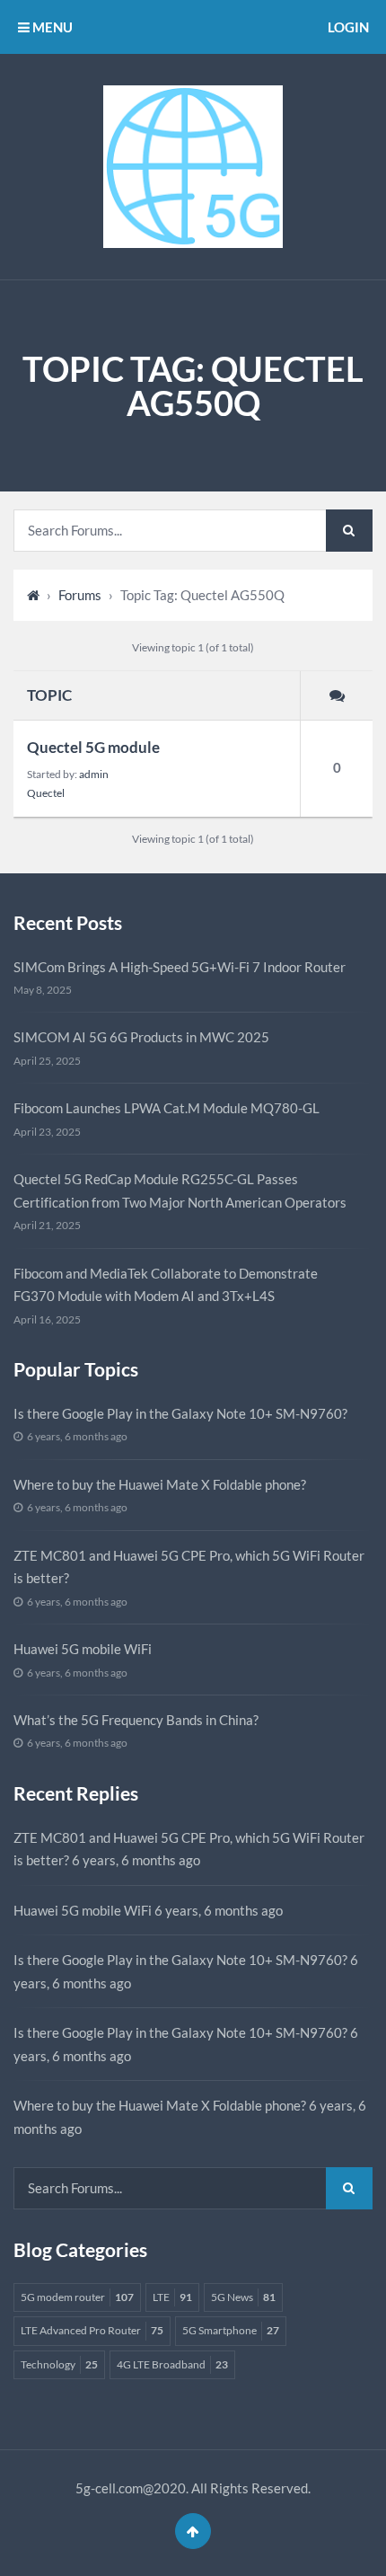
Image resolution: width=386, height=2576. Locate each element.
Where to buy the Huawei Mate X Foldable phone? (160, 1484)
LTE (172, 2297)
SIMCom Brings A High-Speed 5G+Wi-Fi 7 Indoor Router (180, 967)
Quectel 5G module (93, 747)
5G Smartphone (231, 2330)
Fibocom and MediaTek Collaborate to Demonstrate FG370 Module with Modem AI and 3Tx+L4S (166, 1285)
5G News (243, 2297)
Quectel (46, 793)
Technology (59, 2364)
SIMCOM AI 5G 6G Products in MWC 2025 (141, 1037)
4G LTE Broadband (172, 2364)
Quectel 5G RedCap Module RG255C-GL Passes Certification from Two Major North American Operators (180, 1191)
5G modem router (77, 2297)
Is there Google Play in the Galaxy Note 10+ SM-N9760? (180, 1413)
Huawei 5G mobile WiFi (83, 1649)
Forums (80, 595)
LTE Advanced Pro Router (92, 2330)
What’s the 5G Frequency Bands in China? (136, 1720)
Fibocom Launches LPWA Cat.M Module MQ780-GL (167, 1108)
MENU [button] (51, 27)
